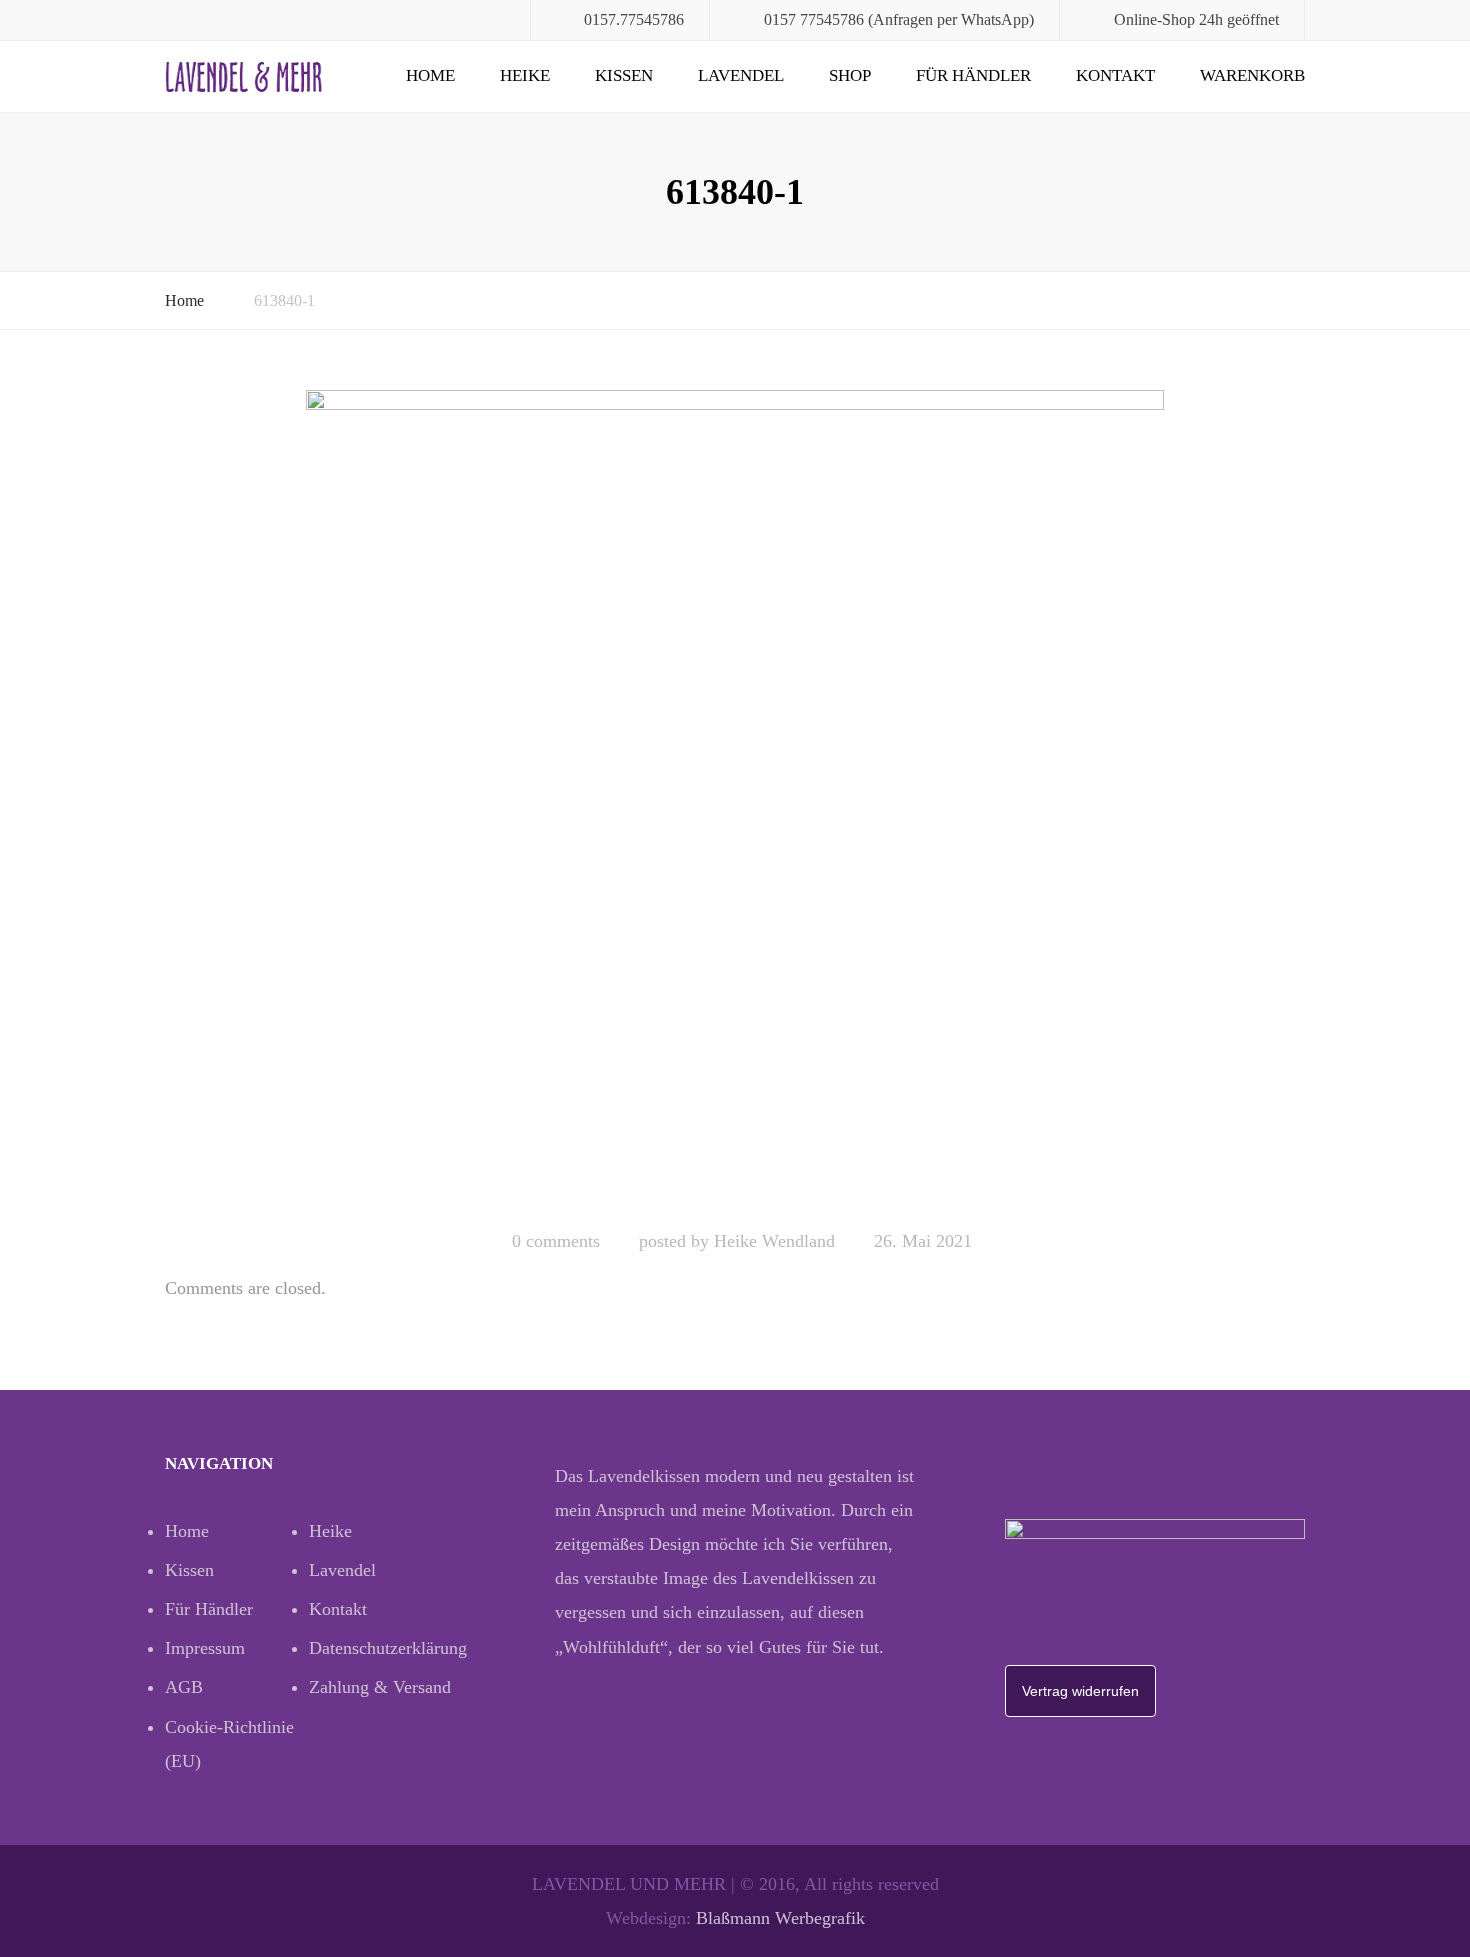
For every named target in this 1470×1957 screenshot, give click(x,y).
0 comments (556, 1241)
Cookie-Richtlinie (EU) (229, 1744)
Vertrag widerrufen (1080, 1691)
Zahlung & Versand (380, 1687)
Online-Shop (1154, 19)
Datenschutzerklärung (381, 1648)
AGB (184, 1687)
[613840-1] (735, 801)
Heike (525, 75)
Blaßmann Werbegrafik (780, 1918)
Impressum (205, 1648)
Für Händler (973, 75)
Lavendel (741, 75)
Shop (850, 75)
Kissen (624, 75)
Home (430, 75)
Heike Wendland (774, 1241)
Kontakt (1115, 75)
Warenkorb (1252, 75)
